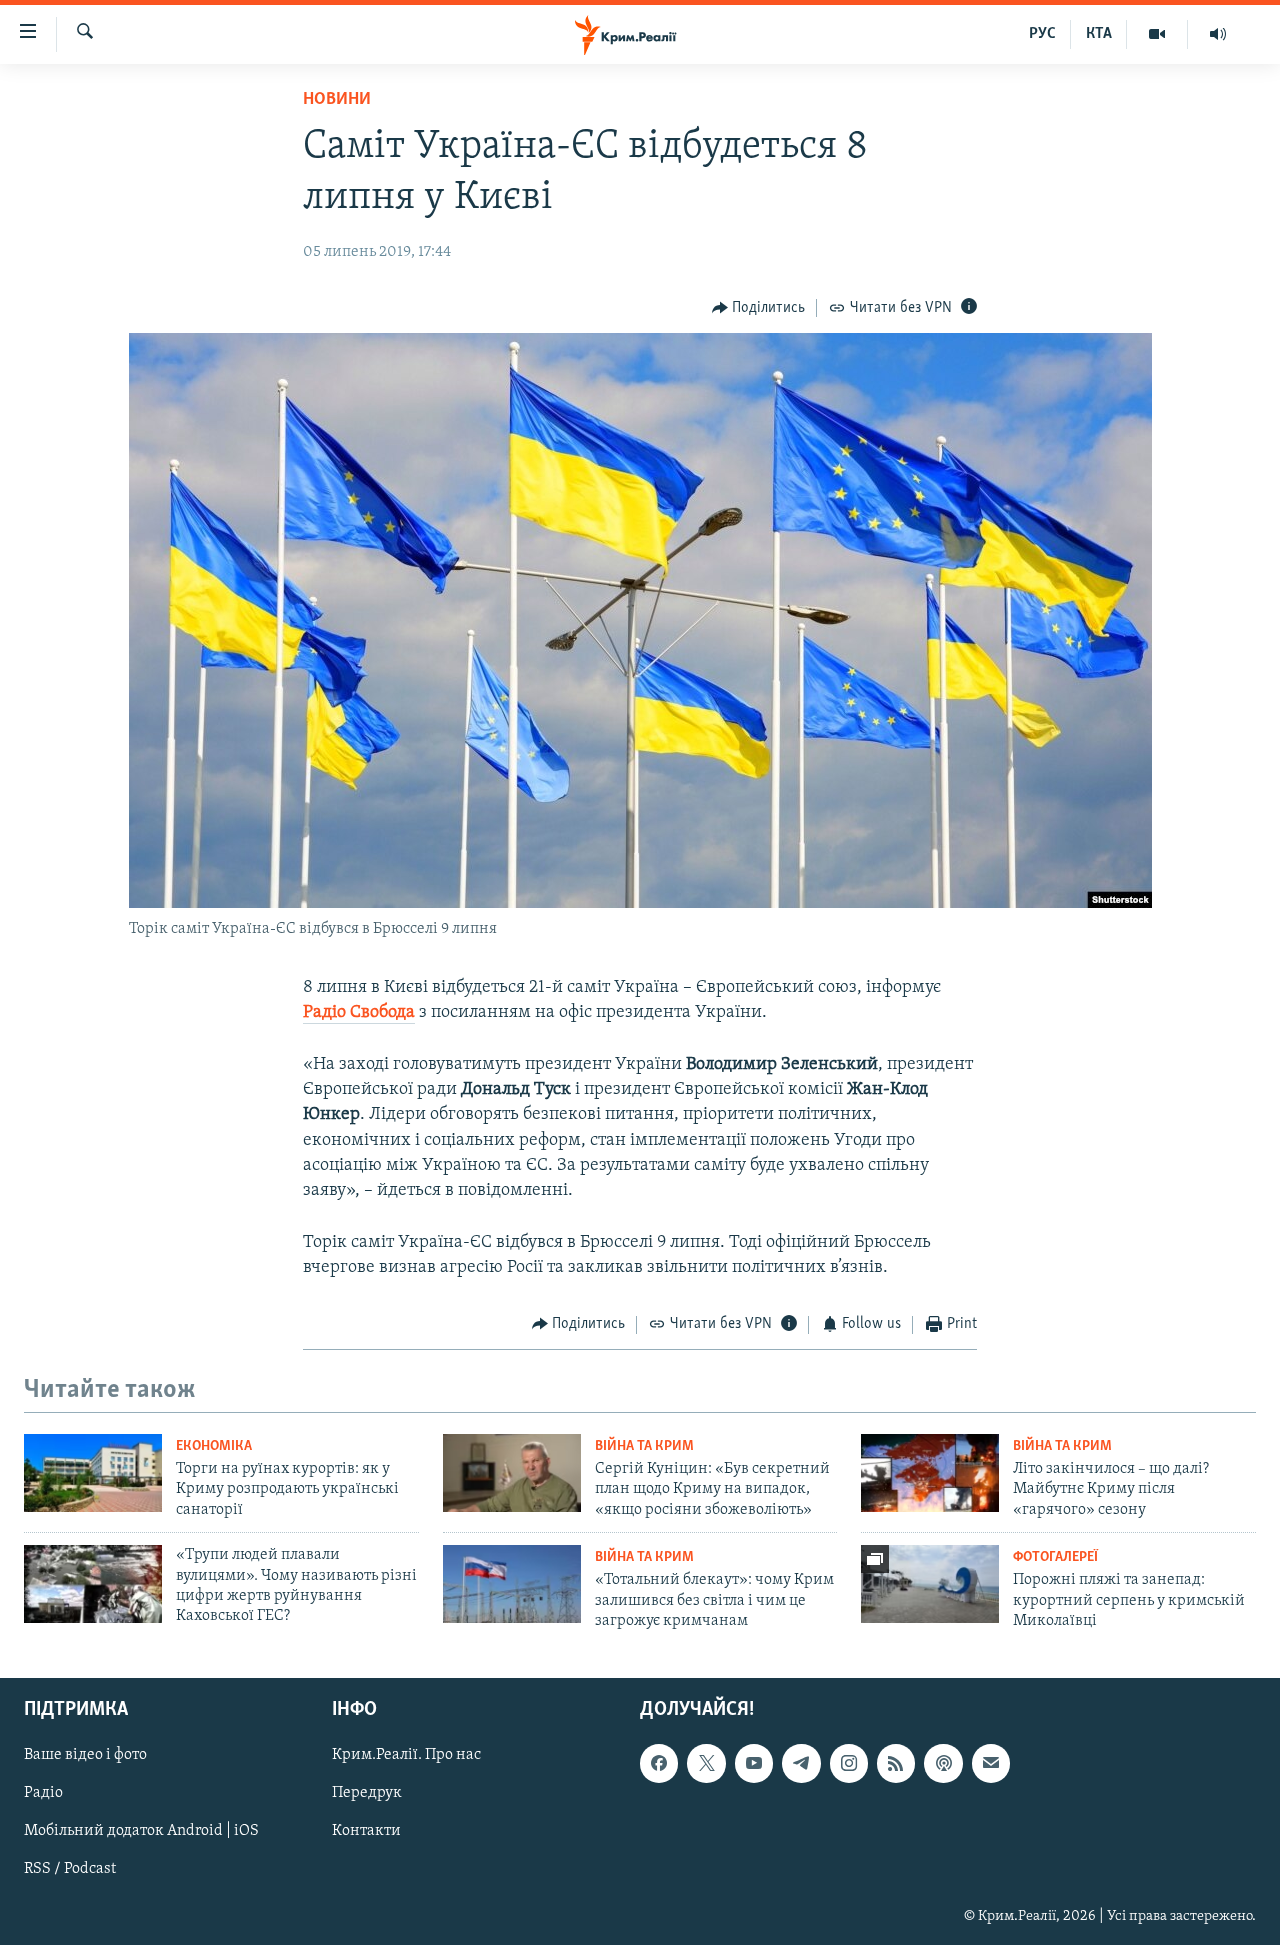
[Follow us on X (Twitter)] (706, 1763)
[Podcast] (943, 1763)
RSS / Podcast (70, 1869)
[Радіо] (1218, 34)
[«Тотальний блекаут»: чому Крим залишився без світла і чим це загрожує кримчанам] (512, 1584)
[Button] (759, 308)
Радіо (43, 1793)
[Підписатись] (991, 1763)
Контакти (366, 1831)
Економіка (214, 1446)
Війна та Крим (644, 1446)
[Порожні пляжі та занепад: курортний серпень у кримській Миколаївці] (930, 1584)
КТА (1099, 34)
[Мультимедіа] (1157, 34)
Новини (337, 100)
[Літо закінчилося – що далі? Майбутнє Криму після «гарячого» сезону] (930, 1473)
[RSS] (896, 1763)
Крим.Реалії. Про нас (406, 1755)
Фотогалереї (1055, 1557)
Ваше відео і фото (85, 1755)
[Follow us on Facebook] (659, 1763)
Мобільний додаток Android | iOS (141, 1831)
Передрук (367, 1793)
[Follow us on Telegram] (801, 1763)
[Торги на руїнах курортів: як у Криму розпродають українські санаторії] (93, 1473)
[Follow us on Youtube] (754, 1763)
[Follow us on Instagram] (849, 1763)
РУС (1042, 34)
